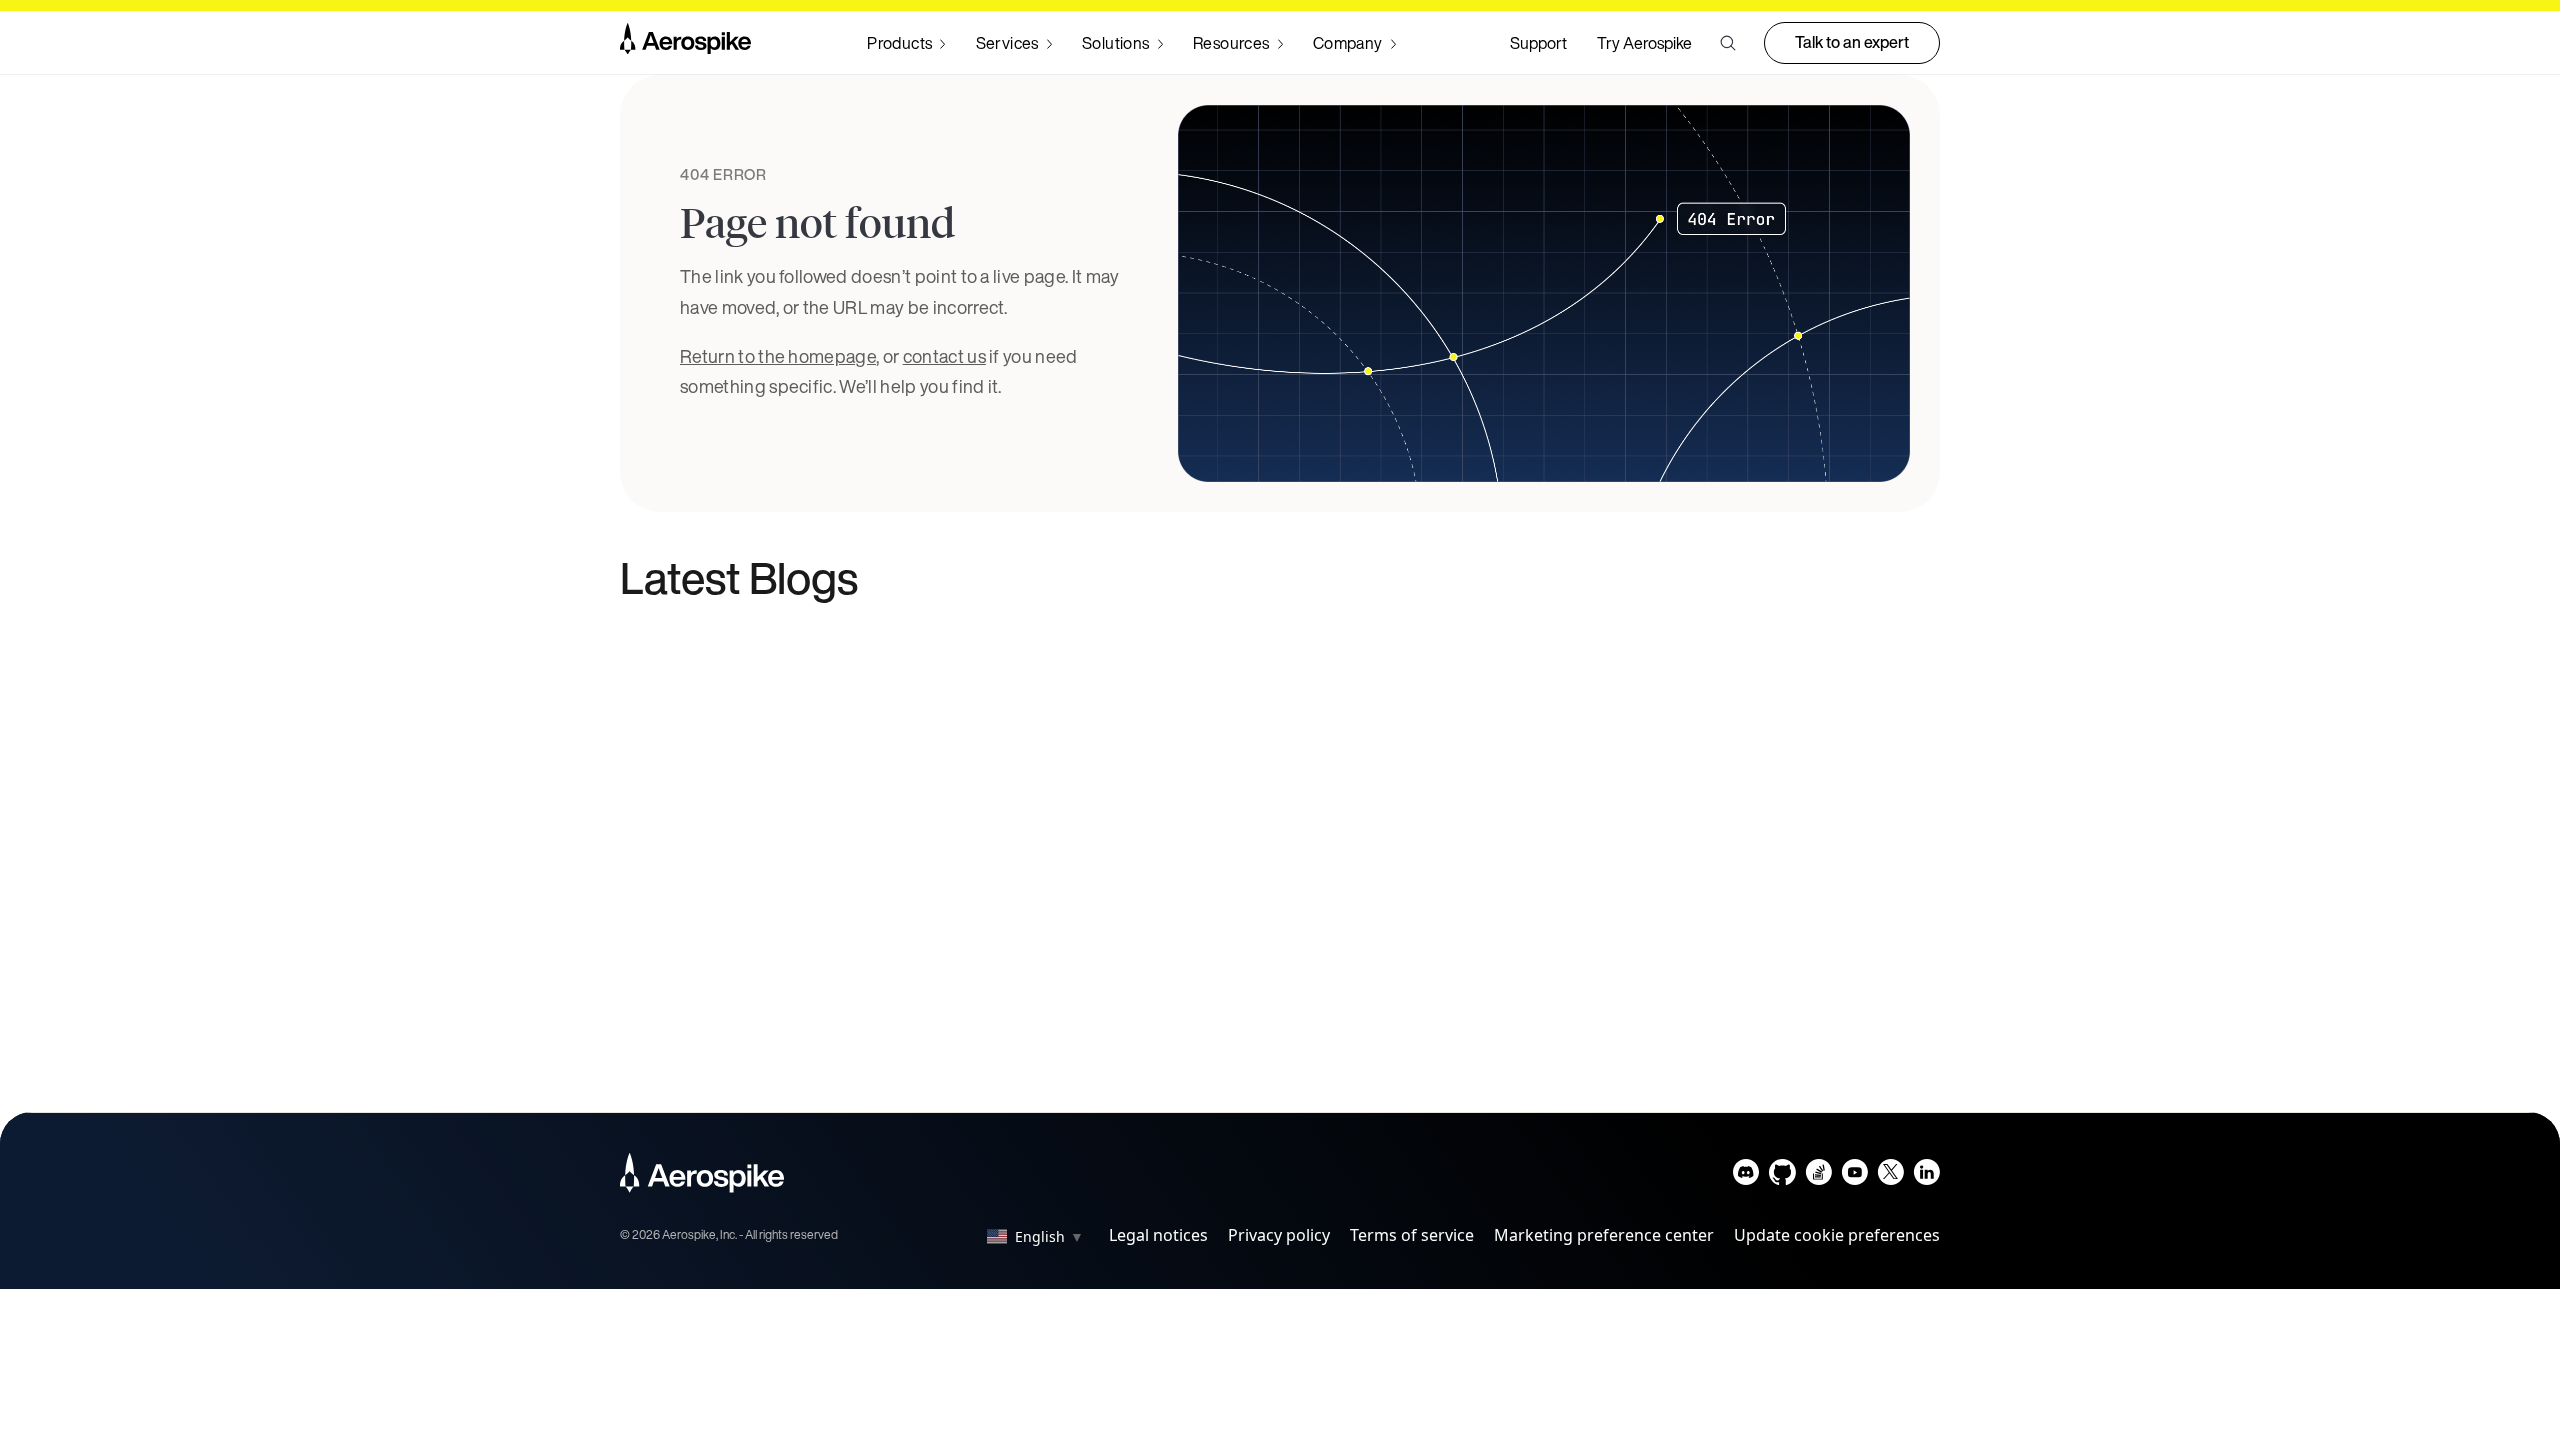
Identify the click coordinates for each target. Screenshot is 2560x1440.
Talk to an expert (1852, 42)
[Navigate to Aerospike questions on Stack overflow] (1818, 1176)
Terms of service (1412, 1235)
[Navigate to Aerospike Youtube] (1854, 1176)
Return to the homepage (778, 356)
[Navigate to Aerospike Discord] (1746, 1176)
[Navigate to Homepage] (685, 43)
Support (1538, 43)
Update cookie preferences (1837, 1235)
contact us (944, 356)
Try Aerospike (1644, 43)
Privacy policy (1279, 1235)
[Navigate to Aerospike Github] (1782, 1176)
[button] (1728, 43)
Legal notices (1158, 1235)
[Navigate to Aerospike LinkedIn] (1926, 1176)
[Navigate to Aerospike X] (1890, 1176)
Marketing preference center (1604, 1235)
